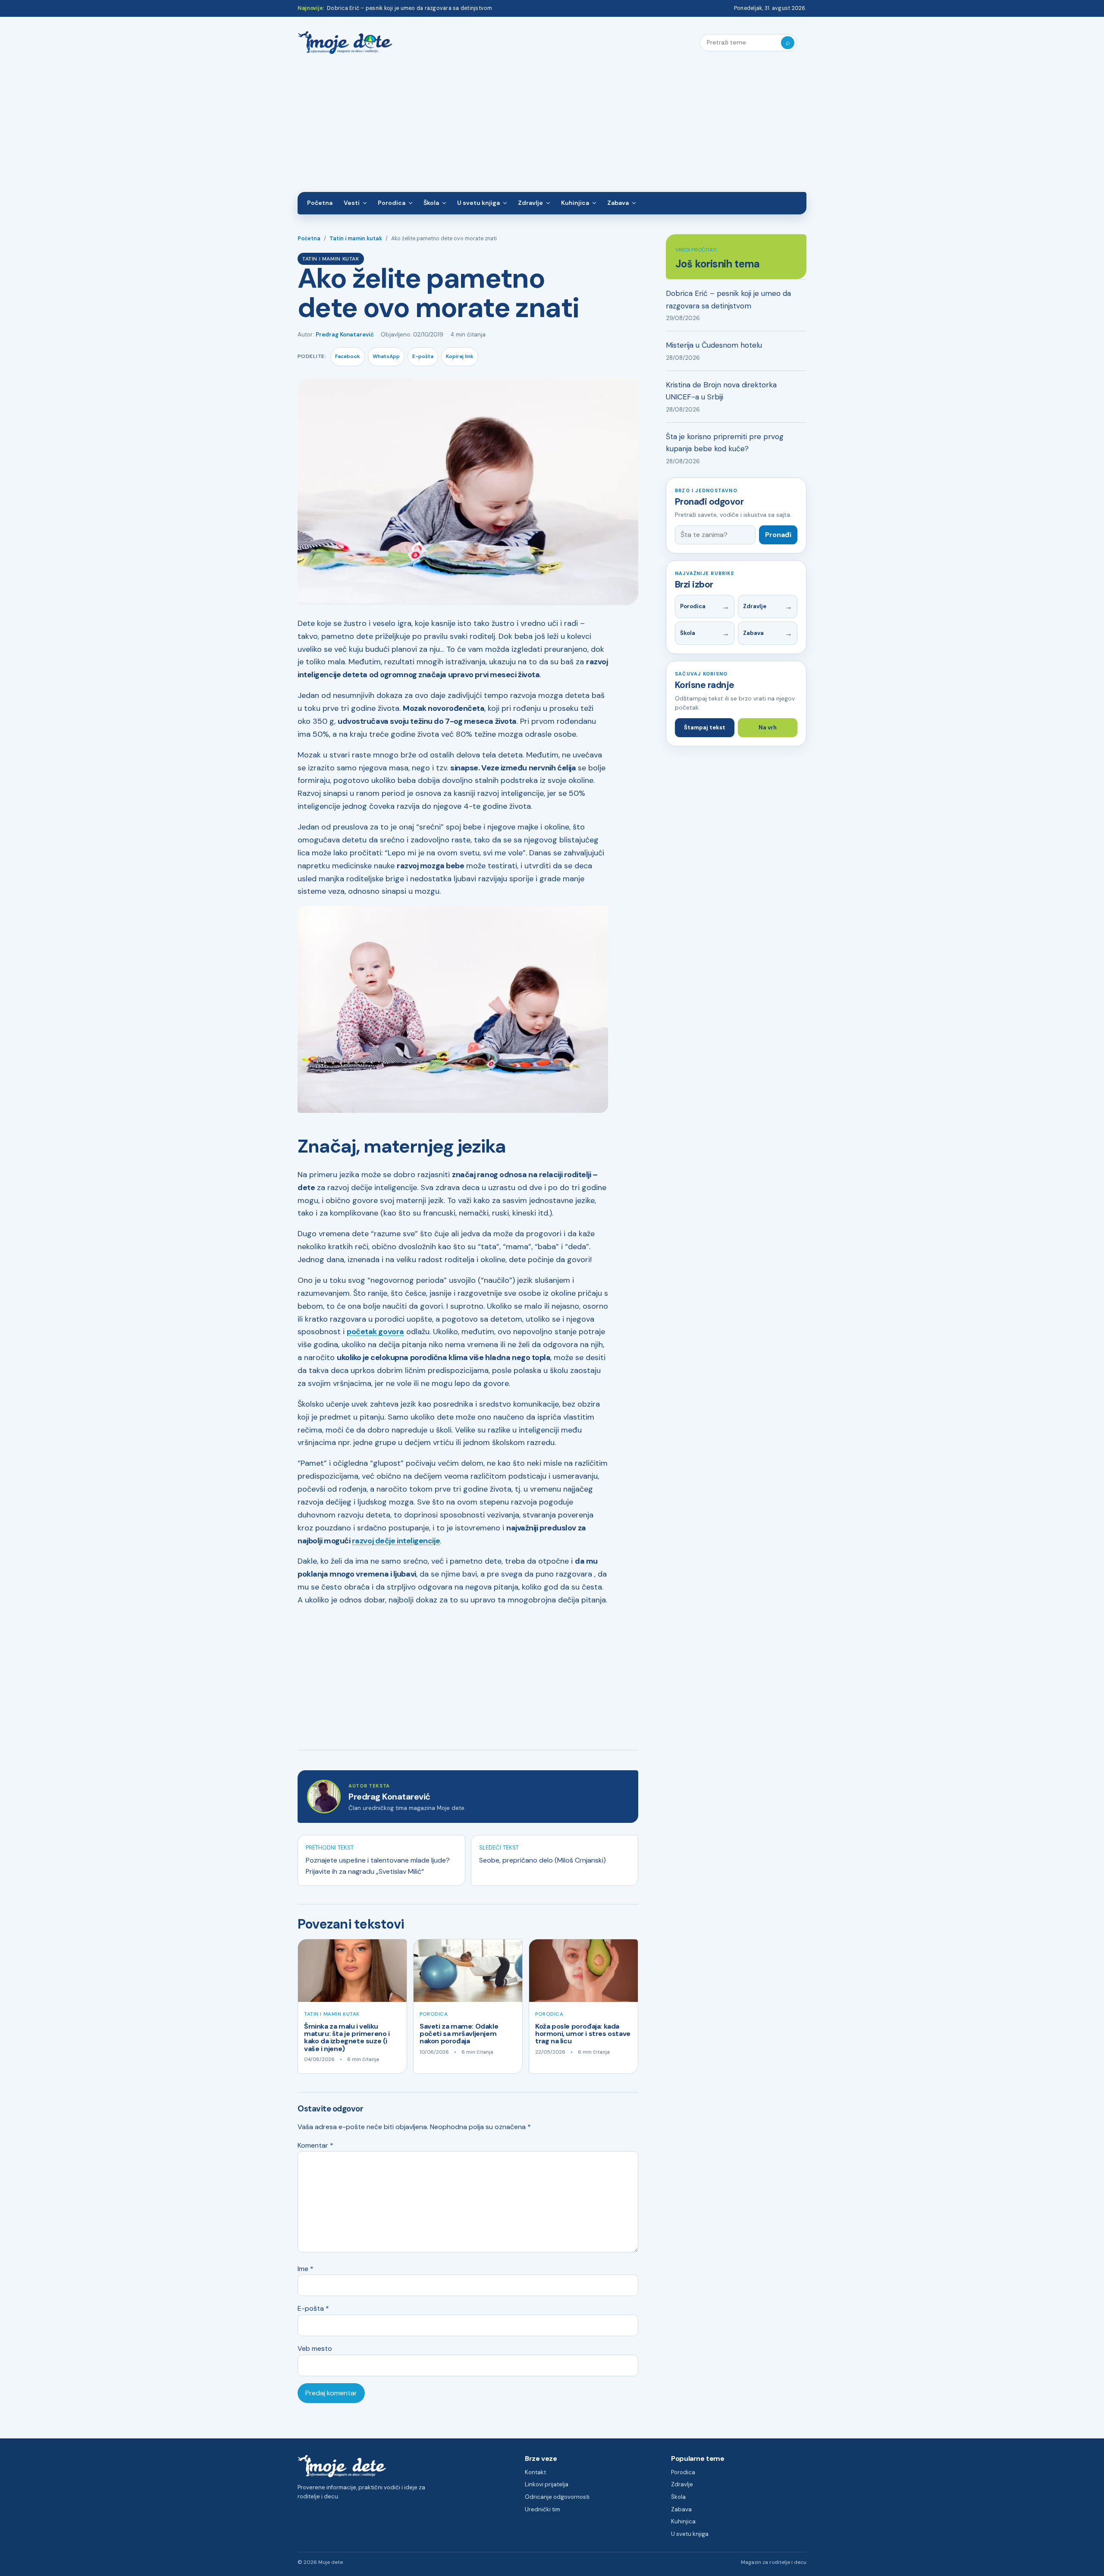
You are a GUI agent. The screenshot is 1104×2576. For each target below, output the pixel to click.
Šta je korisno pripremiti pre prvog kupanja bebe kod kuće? (725, 443)
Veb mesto (315, 2348)
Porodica (392, 203)
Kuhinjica (575, 203)
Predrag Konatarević (345, 335)
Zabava (618, 203)
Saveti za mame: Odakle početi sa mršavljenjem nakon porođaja (459, 2034)
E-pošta (423, 356)
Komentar (315, 2145)
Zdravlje (530, 203)
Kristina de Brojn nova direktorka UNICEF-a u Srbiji (721, 391)
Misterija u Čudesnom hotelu (714, 345)
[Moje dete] (345, 43)
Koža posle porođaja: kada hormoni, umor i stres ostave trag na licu (583, 2034)
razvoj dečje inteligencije (396, 1541)
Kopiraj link (460, 356)
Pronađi (778, 535)
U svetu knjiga (478, 203)
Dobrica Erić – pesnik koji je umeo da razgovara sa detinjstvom (409, 8)
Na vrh (768, 727)
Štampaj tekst (705, 727)
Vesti (352, 203)
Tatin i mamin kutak (356, 239)
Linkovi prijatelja (547, 2484)
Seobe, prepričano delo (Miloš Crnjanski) (543, 1860)
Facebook (348, 356)
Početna (320, 203)
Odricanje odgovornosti (557, 2497)
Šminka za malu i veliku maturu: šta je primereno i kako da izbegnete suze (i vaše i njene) (347, 2037)
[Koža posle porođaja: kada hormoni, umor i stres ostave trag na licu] (583, 1971)
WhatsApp (386, 356)
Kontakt (535, 2472)
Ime (306, 2269)
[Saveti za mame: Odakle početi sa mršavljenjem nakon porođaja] (468, 1971)
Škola (431, 203)
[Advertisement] (552, 127)
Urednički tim (543, 2509)
